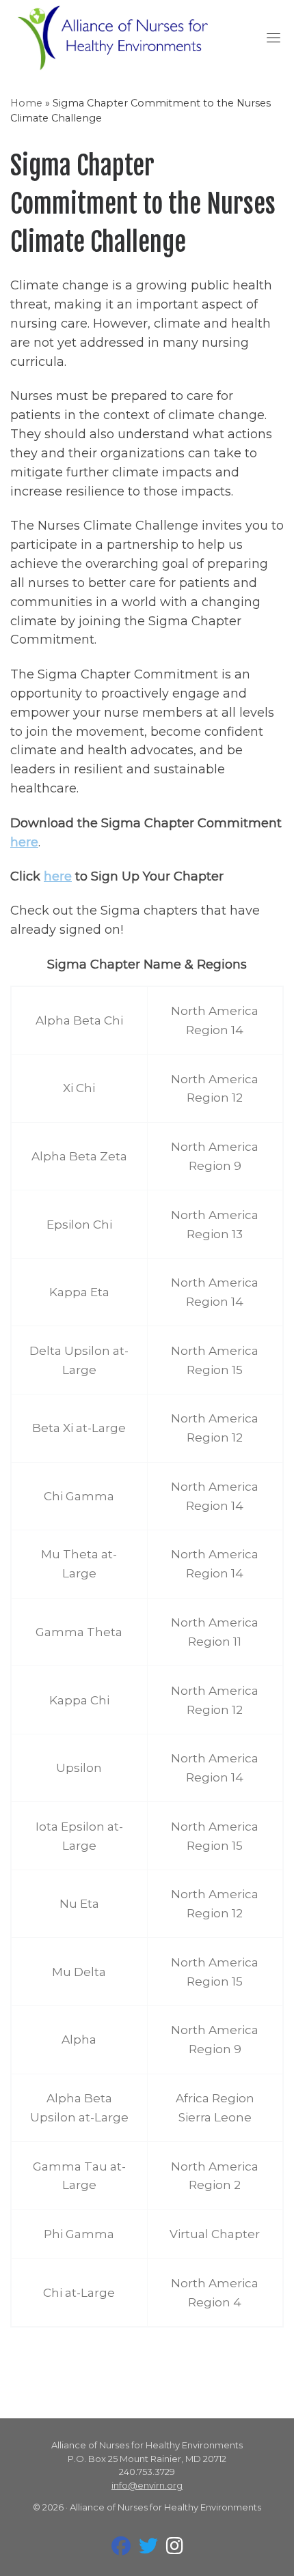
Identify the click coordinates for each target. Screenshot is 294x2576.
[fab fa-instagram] (175, 2549)
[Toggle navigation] (273, 38)
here (24, 842)
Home (26, 103)
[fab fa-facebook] (121, 2549)
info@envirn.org (147, 2485)
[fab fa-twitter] (148, 2549)
